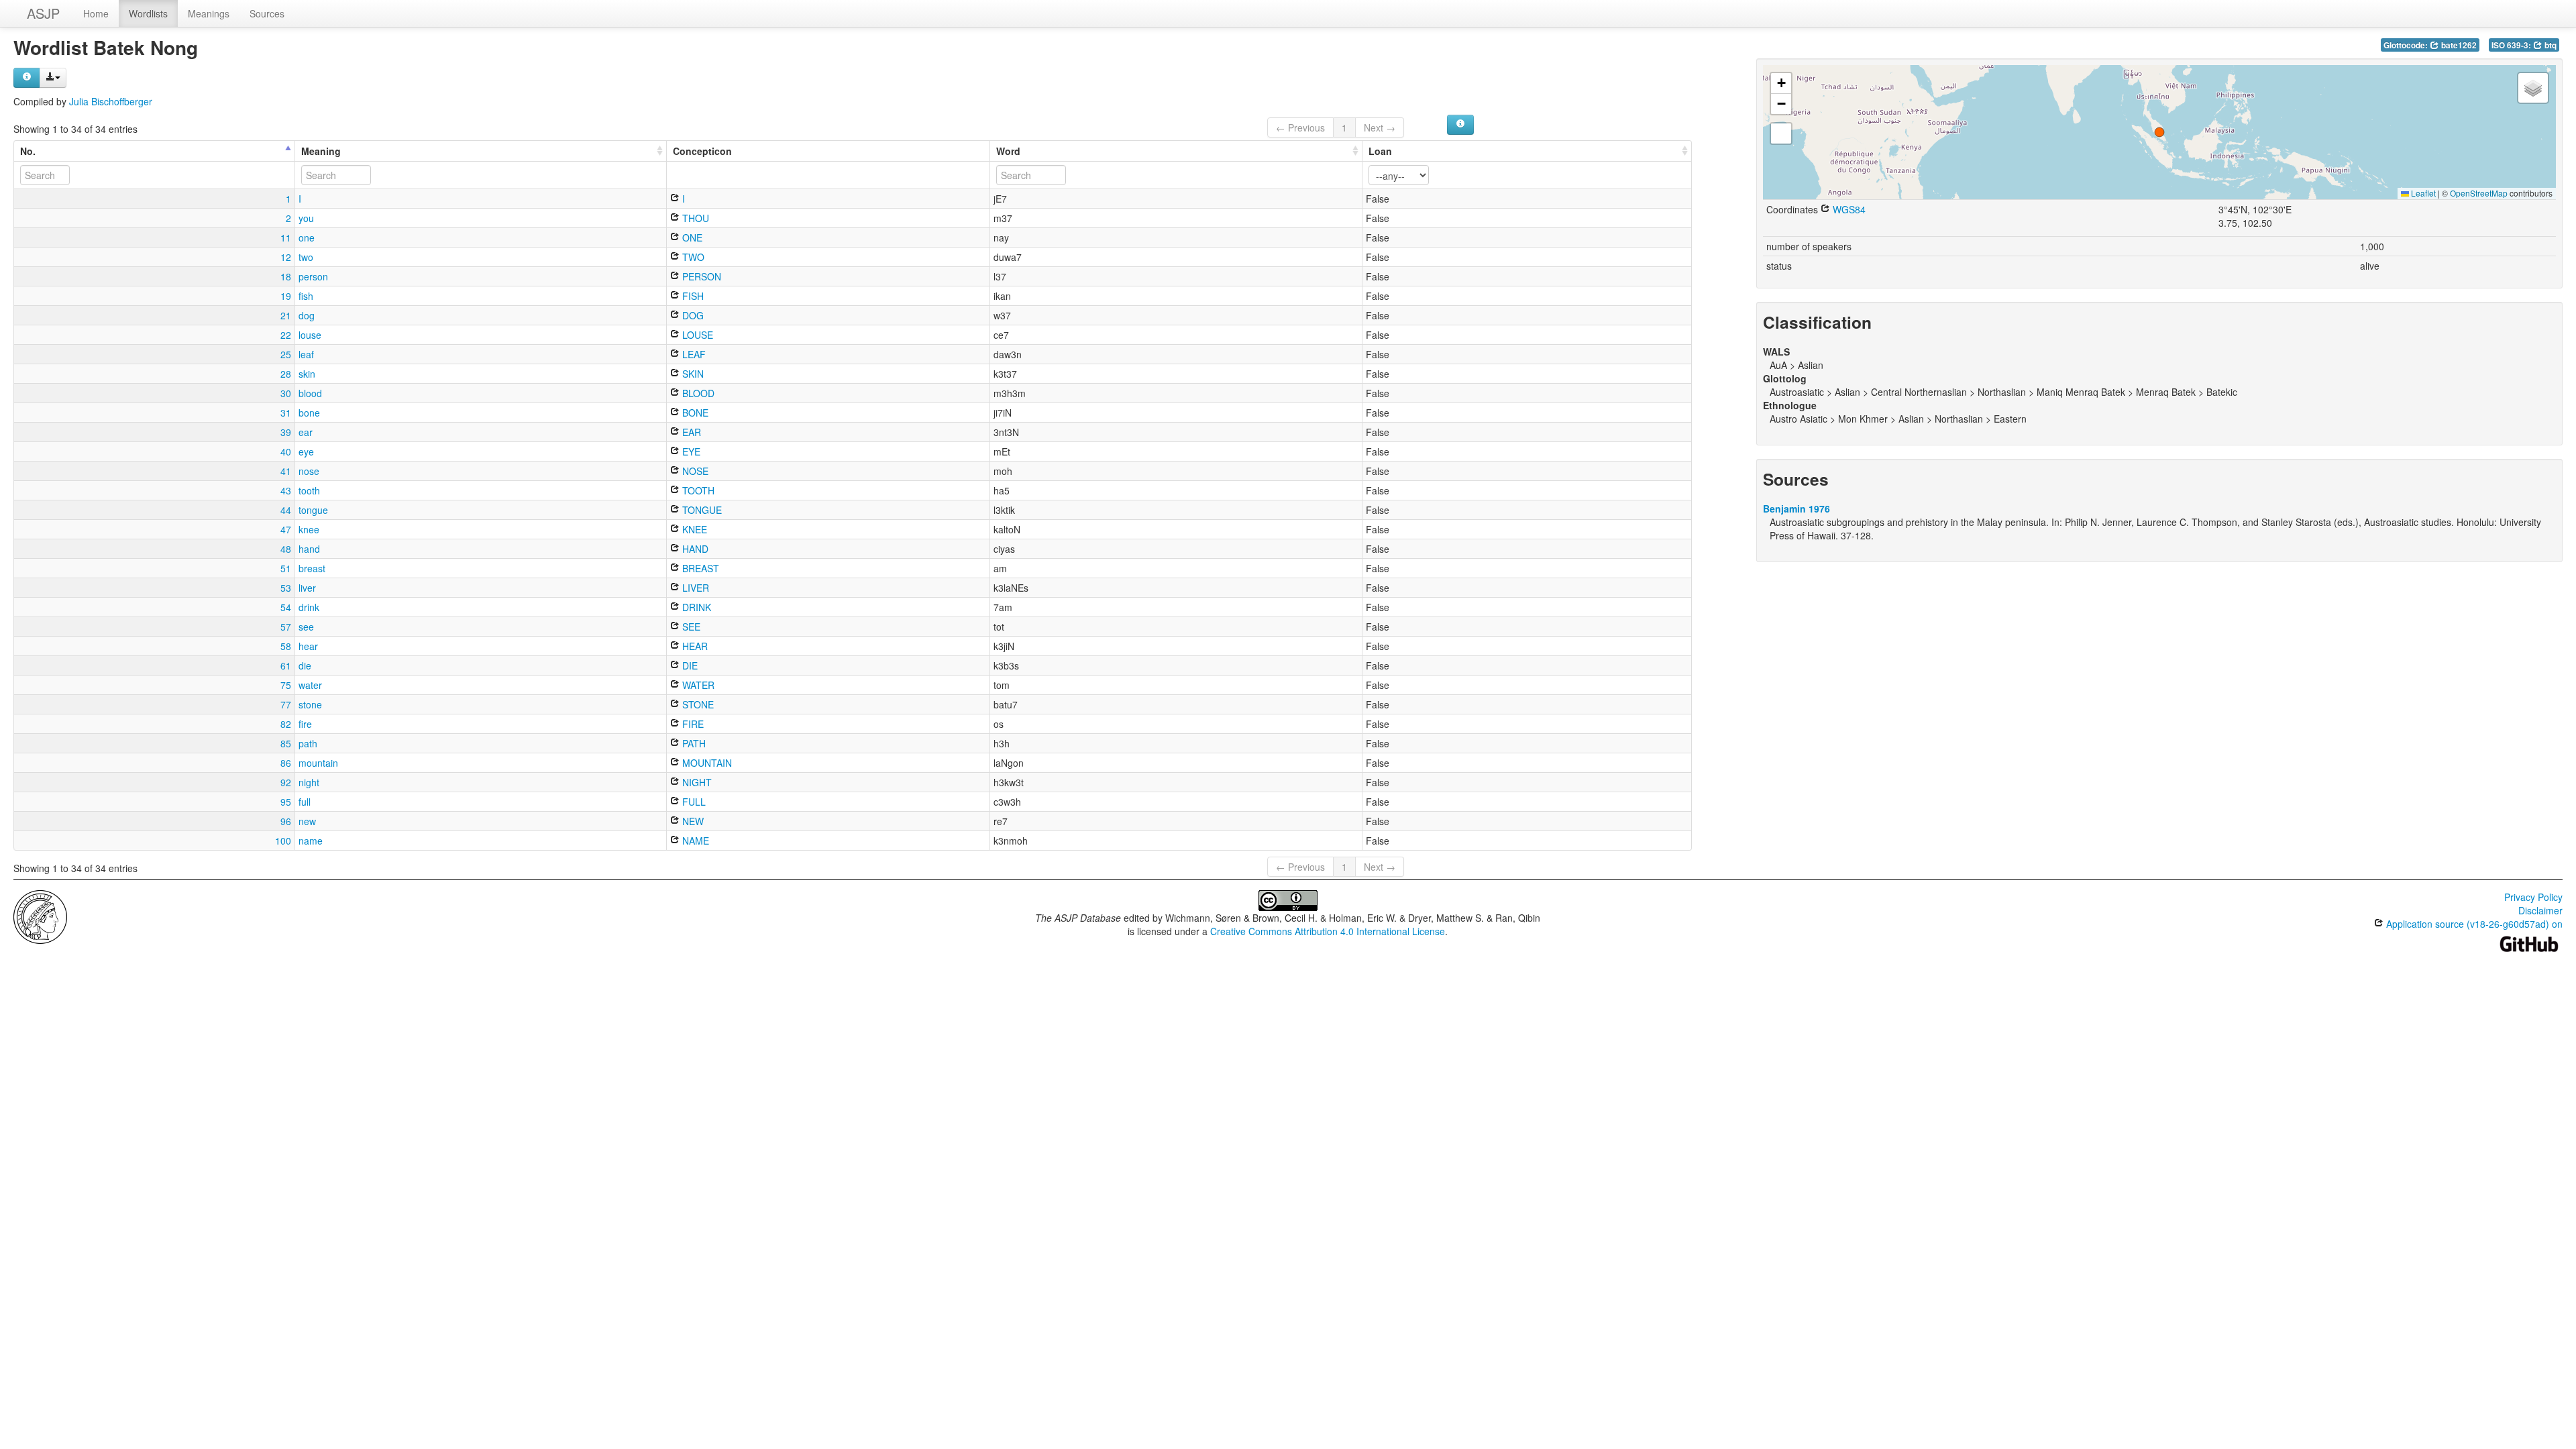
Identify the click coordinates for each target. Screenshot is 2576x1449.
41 (286, 471)
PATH (693, 743)
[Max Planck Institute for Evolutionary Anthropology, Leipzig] (40, 916)
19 (286, 296)
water (310, 685)
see (306, 627)
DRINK (695, 607)
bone (309, 413)
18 (286, 276)
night (309, 782)
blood (310, 393)
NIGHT (696, 782)
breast (312, 568)
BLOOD (697, 393)
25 (286, 354)
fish (306, 296)
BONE (694, 413)
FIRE (692, 724)
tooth (309, 490)
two (306, 257)
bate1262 (2458, 45)
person (313, 276)
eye (306, 451)
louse (310, 335)
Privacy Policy (2533, 897)
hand (309, 549)
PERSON (700, 276)
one (307, 237)
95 (286, 802)
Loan (1380, 151)
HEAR (694, 646)
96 (286, 821)
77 (286, 704)
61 (286, 665)
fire (305, 724)
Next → (1380, 127)
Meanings (209, 13)
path (308, 743)
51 (286, 568)
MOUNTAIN (706, 763)
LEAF (693, 354)
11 (286, 237)
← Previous (1300, 127)
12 (286, 257)
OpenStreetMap (2479, 193)
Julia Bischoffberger (111, 101)
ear (306, 432)
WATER (697, 685)
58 (286, 646)
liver (307, 588)
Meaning (321, 151)
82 (286, 724)
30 (286, 393)
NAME (694, 841)
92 (286, 782)
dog (307, 315)
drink (309, 607)
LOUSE (696, 335)
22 (286, 335)
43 (286, 490)
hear (308, 646)
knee (309, 529)
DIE (689, 665)
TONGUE (701, 510)
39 (286, 432)
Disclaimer (2540, 910)
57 (286, 627)
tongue (313, 510)
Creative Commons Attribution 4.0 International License (1328, 931)
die (305, 665)
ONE (691, 237)
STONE (697, 704)
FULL (693, 802)
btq (2550, 45)
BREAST (699, 568)
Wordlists (148, 13)
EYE (690, 451)
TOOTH (697, 490)
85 (286, 743)
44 (286, 510)
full (305, 802)
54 (286, 607)
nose (309, 471)
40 (286, 451)
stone (310, 704)
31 (286, 413)
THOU (694, 218)
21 (286, 315)
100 (283, 841)
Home (96, 13)
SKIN (692, 374)
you (306, 218)
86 (286, 763)
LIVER (694, 588)
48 (286, 549)
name (311, 841)
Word (1008, 151)
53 (286, 588)
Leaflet (2422, 193)
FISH (692, 296)
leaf (306, 354)
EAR (690, 432)
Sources (267, 13)
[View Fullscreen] (1781, 133)
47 (286, 529)
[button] (2159, 132)
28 (286, 374)
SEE (690, 627)
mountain (318, 763)
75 (286, 685)
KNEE (693, 529)
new (307, 821)
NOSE (694, 471)
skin (307, 374)
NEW (692, 821)
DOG (692, 315)
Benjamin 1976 (1796, 508)
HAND (694, 549)
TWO (692, 257)
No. (28, 151)
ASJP (43, 13)
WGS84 (1848, 209)
